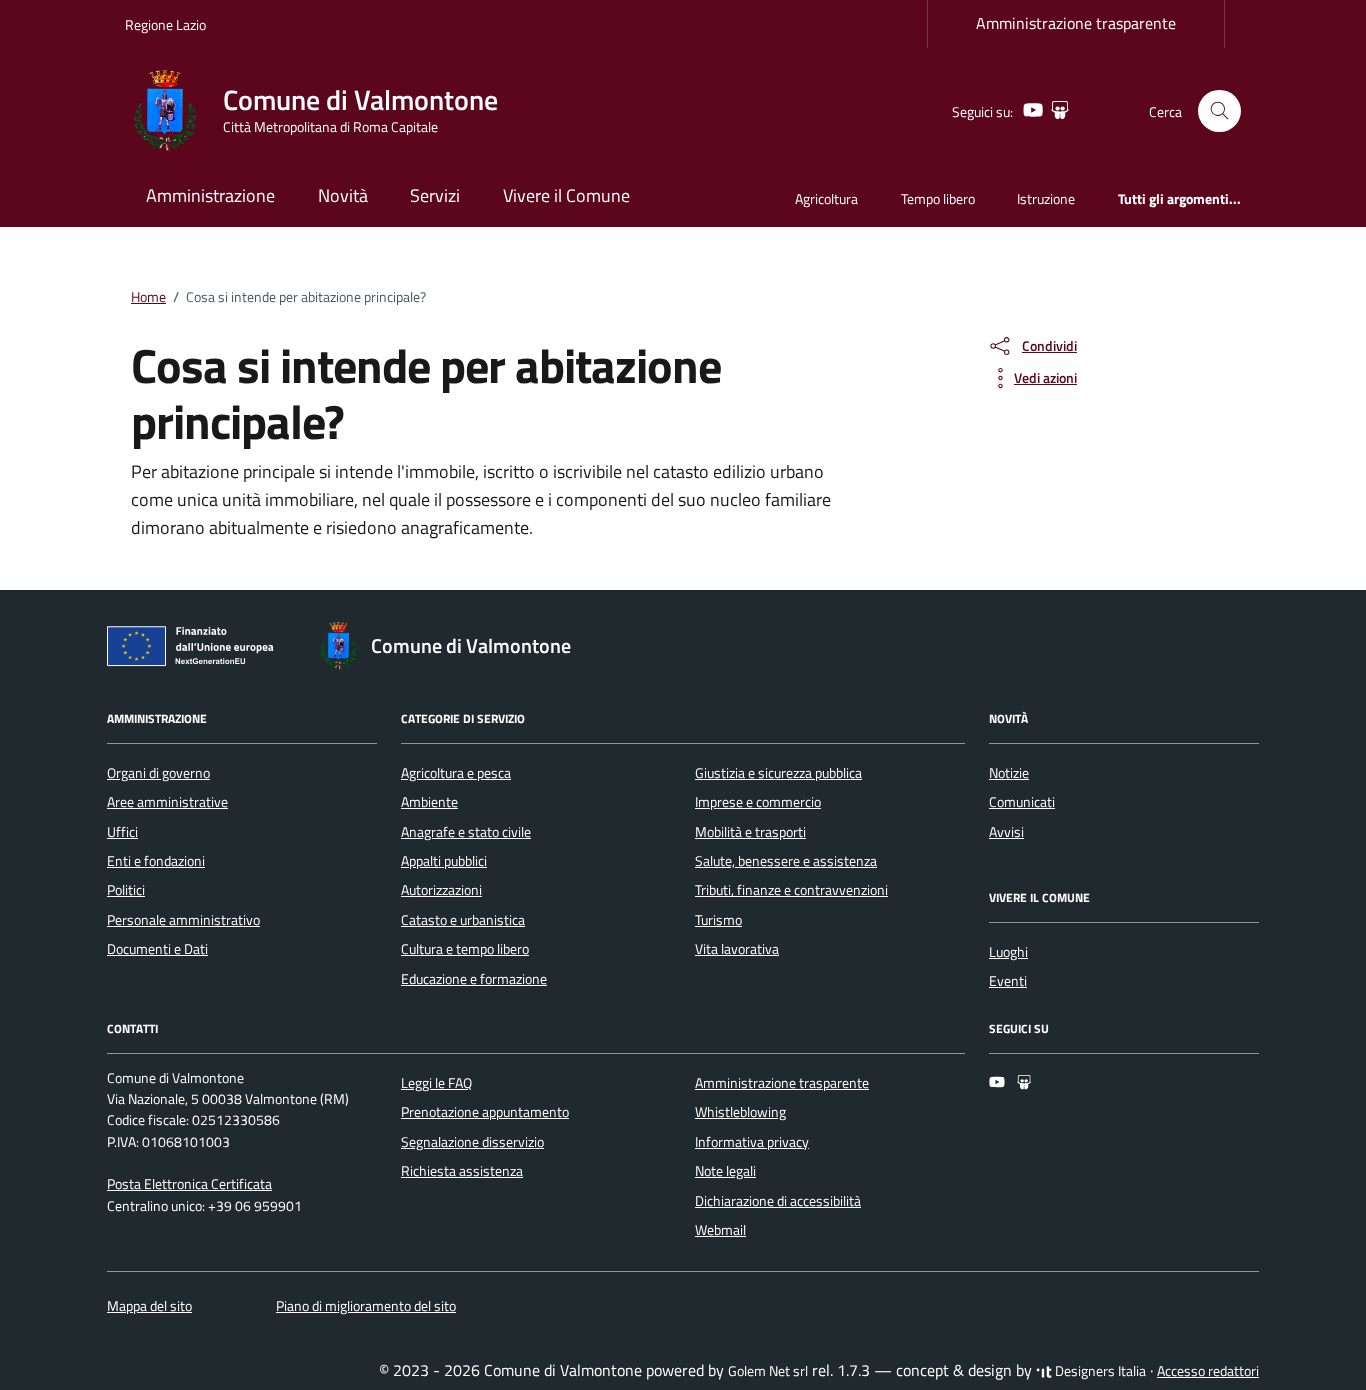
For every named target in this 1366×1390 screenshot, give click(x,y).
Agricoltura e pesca (456, 773)
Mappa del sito (149, 1306)
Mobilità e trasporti (750, 832)
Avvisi (1006, 832)
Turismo (718, 920)
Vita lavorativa (737, 949)
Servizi (435, 195)
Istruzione (1046, 198)
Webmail (720, 1230)
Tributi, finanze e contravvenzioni (791, 890)
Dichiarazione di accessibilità (778, 1201)
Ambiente (429, 802)
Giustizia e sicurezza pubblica (778, 773)
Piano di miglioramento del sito (366, 1306)
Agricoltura (826, 198)
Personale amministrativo (183, 920)
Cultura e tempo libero (465, 949)
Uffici (122, 832)
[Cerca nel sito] (1219, 111)
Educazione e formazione (474, 979)
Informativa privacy (752, 1142)
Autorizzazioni (441, 890)
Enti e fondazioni (156, 861)
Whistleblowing (740, 1112)
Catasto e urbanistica (463, 920)
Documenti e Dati (157, 949)
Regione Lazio (165, 24)
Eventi (1008, 981)
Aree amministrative (167, 802)
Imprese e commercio (758, 802)
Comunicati (1022, 802)
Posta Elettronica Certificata (189, 1184)
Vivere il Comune (566, 195)
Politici (126, 890)
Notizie (1009, 773)
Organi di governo (158, 773)
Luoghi (1008, 952)
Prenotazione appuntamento (485, 1112)
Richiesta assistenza (462, 1171)
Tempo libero (938, 198)
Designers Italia (1099, 1371)
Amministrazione (210, 195)
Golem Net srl (768, 1371)
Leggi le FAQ (436, 1083)
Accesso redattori (1208, 1371)
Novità (343, 195)
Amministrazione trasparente (1076, 23)
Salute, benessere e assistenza (786, 861)
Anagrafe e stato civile (466, 832)
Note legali (725, 1171)
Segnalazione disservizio (472, 1142)
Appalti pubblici (444, 861)
